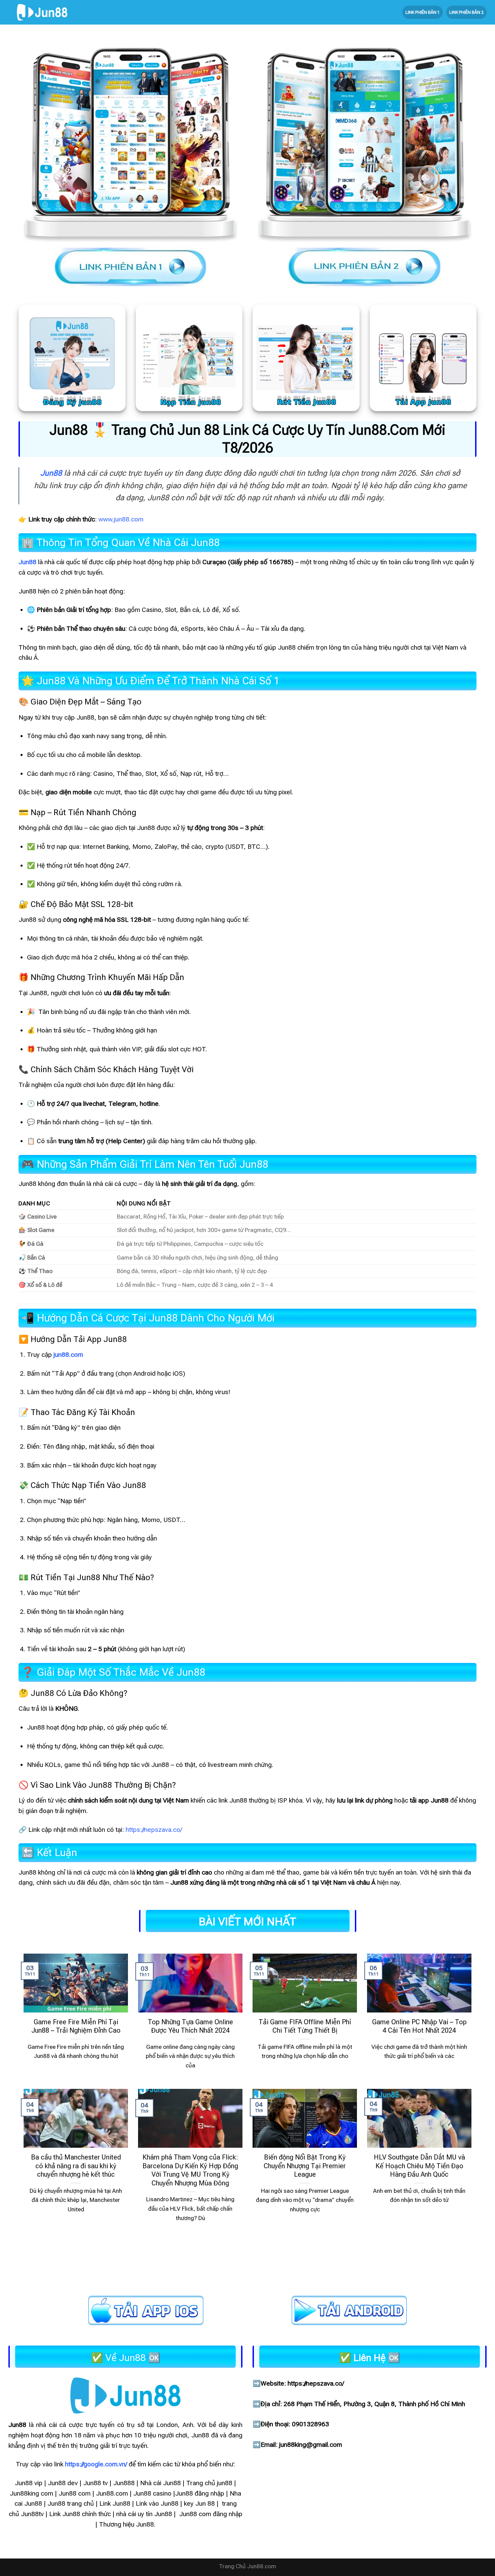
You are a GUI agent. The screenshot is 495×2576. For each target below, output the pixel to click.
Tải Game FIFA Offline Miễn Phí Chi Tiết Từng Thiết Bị (305, 2026)
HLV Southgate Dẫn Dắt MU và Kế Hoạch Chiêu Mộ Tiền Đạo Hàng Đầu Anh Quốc (419, 2166)
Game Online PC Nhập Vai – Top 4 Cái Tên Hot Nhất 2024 (419, 2026)
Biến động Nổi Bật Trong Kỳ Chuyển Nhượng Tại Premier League (305, 2166)
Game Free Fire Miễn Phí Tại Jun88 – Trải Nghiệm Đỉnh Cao (76, 2026)
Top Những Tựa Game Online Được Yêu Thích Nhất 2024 (190, 2026)
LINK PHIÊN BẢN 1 (423, 12)
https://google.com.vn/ (96, 2464)
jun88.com (68, 1355)
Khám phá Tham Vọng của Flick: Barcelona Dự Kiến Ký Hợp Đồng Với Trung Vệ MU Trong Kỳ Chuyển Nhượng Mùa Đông (190, 2170)
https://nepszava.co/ (154, 1830)
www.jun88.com (121, 519)
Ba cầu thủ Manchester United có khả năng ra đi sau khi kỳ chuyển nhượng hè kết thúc (76, 2166)
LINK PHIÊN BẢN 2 (466, 12)
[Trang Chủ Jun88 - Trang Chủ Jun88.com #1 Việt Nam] (42, 12)
